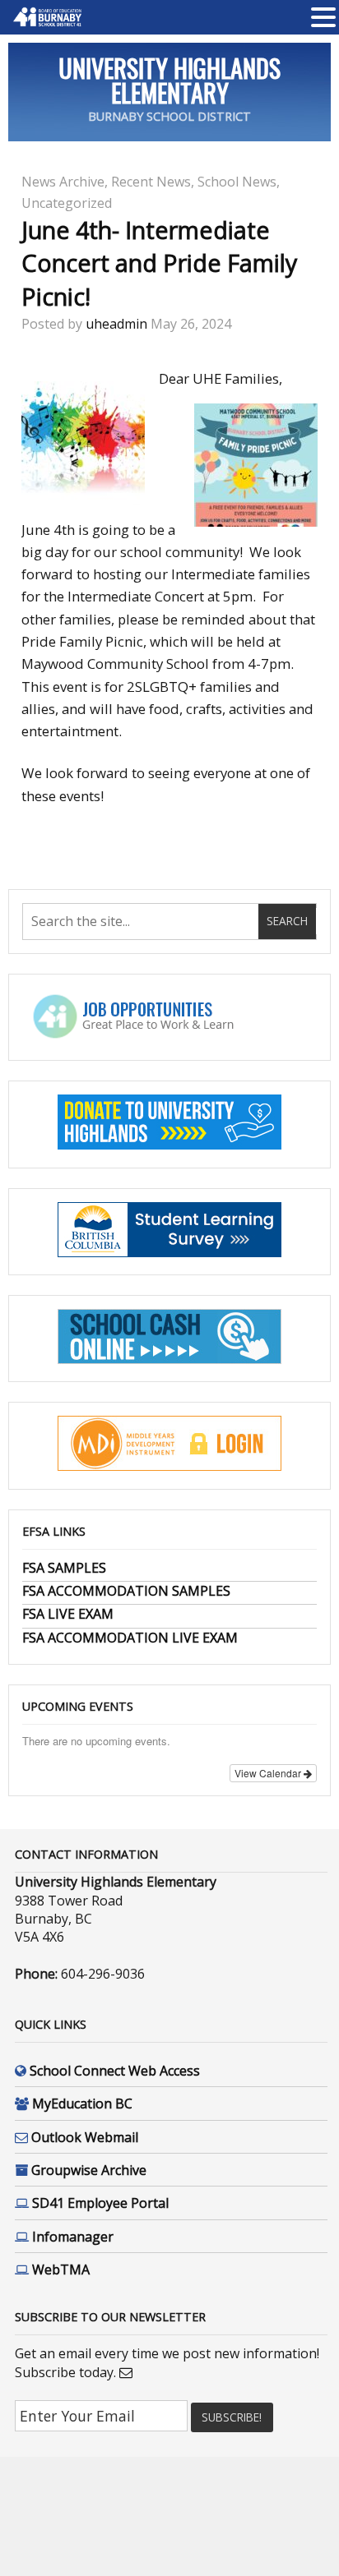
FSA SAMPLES (64, 1568)
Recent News (151, 182)
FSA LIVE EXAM (68, 1614)
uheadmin (116, 324)
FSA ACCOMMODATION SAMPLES (126, 1591)
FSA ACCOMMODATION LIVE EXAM (130, 1638)
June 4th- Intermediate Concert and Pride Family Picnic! (159, 263)
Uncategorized (67, 203)
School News (237, 182)
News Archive (63, 182)
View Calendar (269, 1773)
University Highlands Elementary (169, 80)
